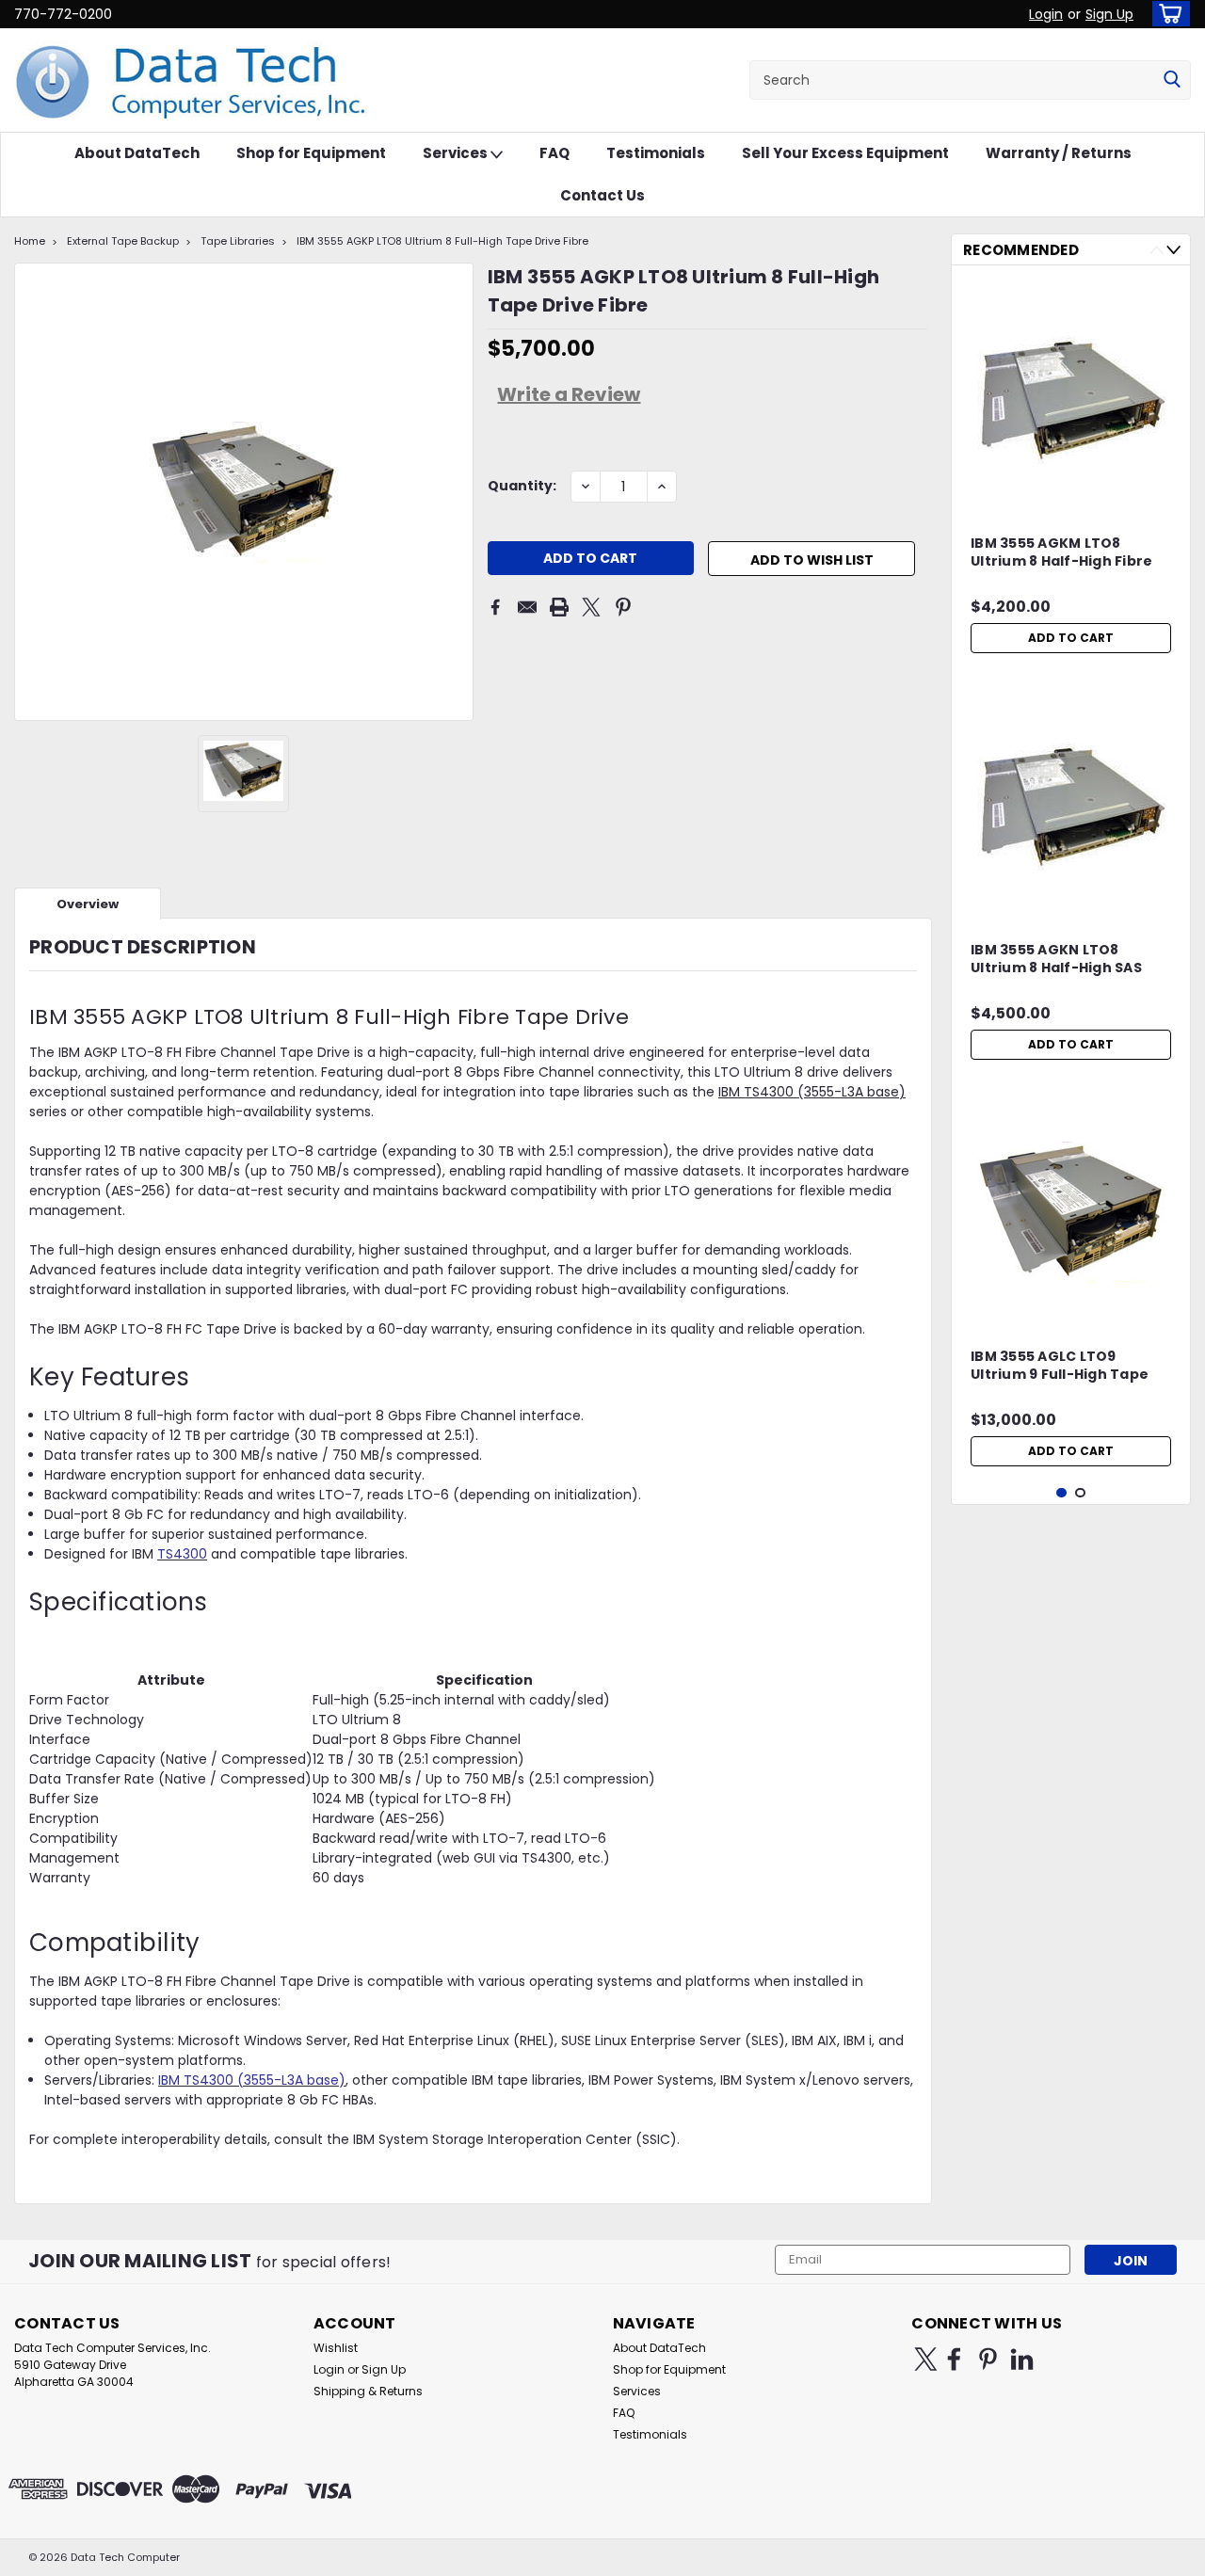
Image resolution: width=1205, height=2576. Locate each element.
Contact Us (602, 195)
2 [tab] (1080, 1493)
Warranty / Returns (1059, 153)
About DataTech (137, 153)
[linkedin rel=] (1022, 2359)
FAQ (554, 153)
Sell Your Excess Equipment (845, 153)
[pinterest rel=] (988, 2359)
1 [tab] (1061, 1493)
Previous (1157, 250)
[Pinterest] (623, 607)
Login (1046, 14)
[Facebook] (495, 607)
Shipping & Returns (368, 2391)
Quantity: (522, 486)
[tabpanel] (1071, 471)
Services (457, 153)
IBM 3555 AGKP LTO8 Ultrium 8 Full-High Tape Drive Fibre (442, 241)
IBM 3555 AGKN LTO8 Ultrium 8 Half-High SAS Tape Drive (1056, 960)
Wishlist (336, 2348)
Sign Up (1109, 14)
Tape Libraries (238, 241)
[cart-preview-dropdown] (1167, 14)
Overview (88, 904)
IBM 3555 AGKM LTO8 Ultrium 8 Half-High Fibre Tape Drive (1061, 553)
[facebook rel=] (954, 2359)
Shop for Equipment (311, 153)
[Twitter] (591, 607)
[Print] (559, 607)
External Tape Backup (123, 241)
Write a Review (569, 394)
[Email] (527, 607)
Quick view (1071, 494)
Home (30, 241)
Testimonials (656, 153)
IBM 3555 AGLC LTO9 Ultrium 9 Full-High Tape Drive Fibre (1060, 1367)
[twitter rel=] (926, 2359)
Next (1173, 250)
